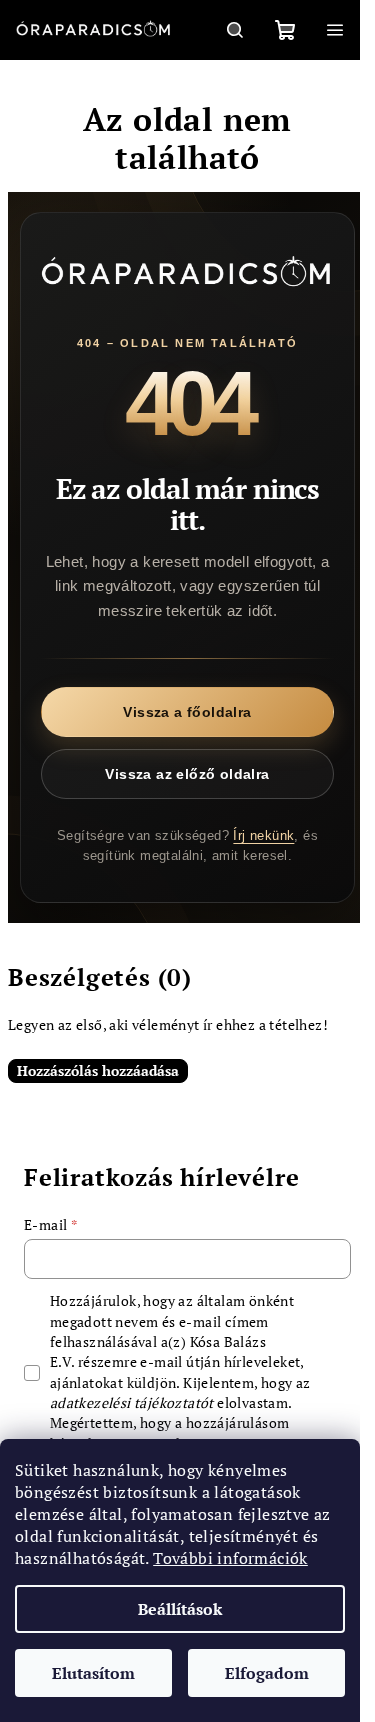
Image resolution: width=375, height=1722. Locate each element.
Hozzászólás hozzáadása (98, 1070)
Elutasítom (93, 1673)
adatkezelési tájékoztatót (132, 1402)
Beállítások (180, 1609)
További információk (230, 1558)
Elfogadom (267, 1673)
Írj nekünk (263, 835)
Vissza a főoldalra (187, 712)
